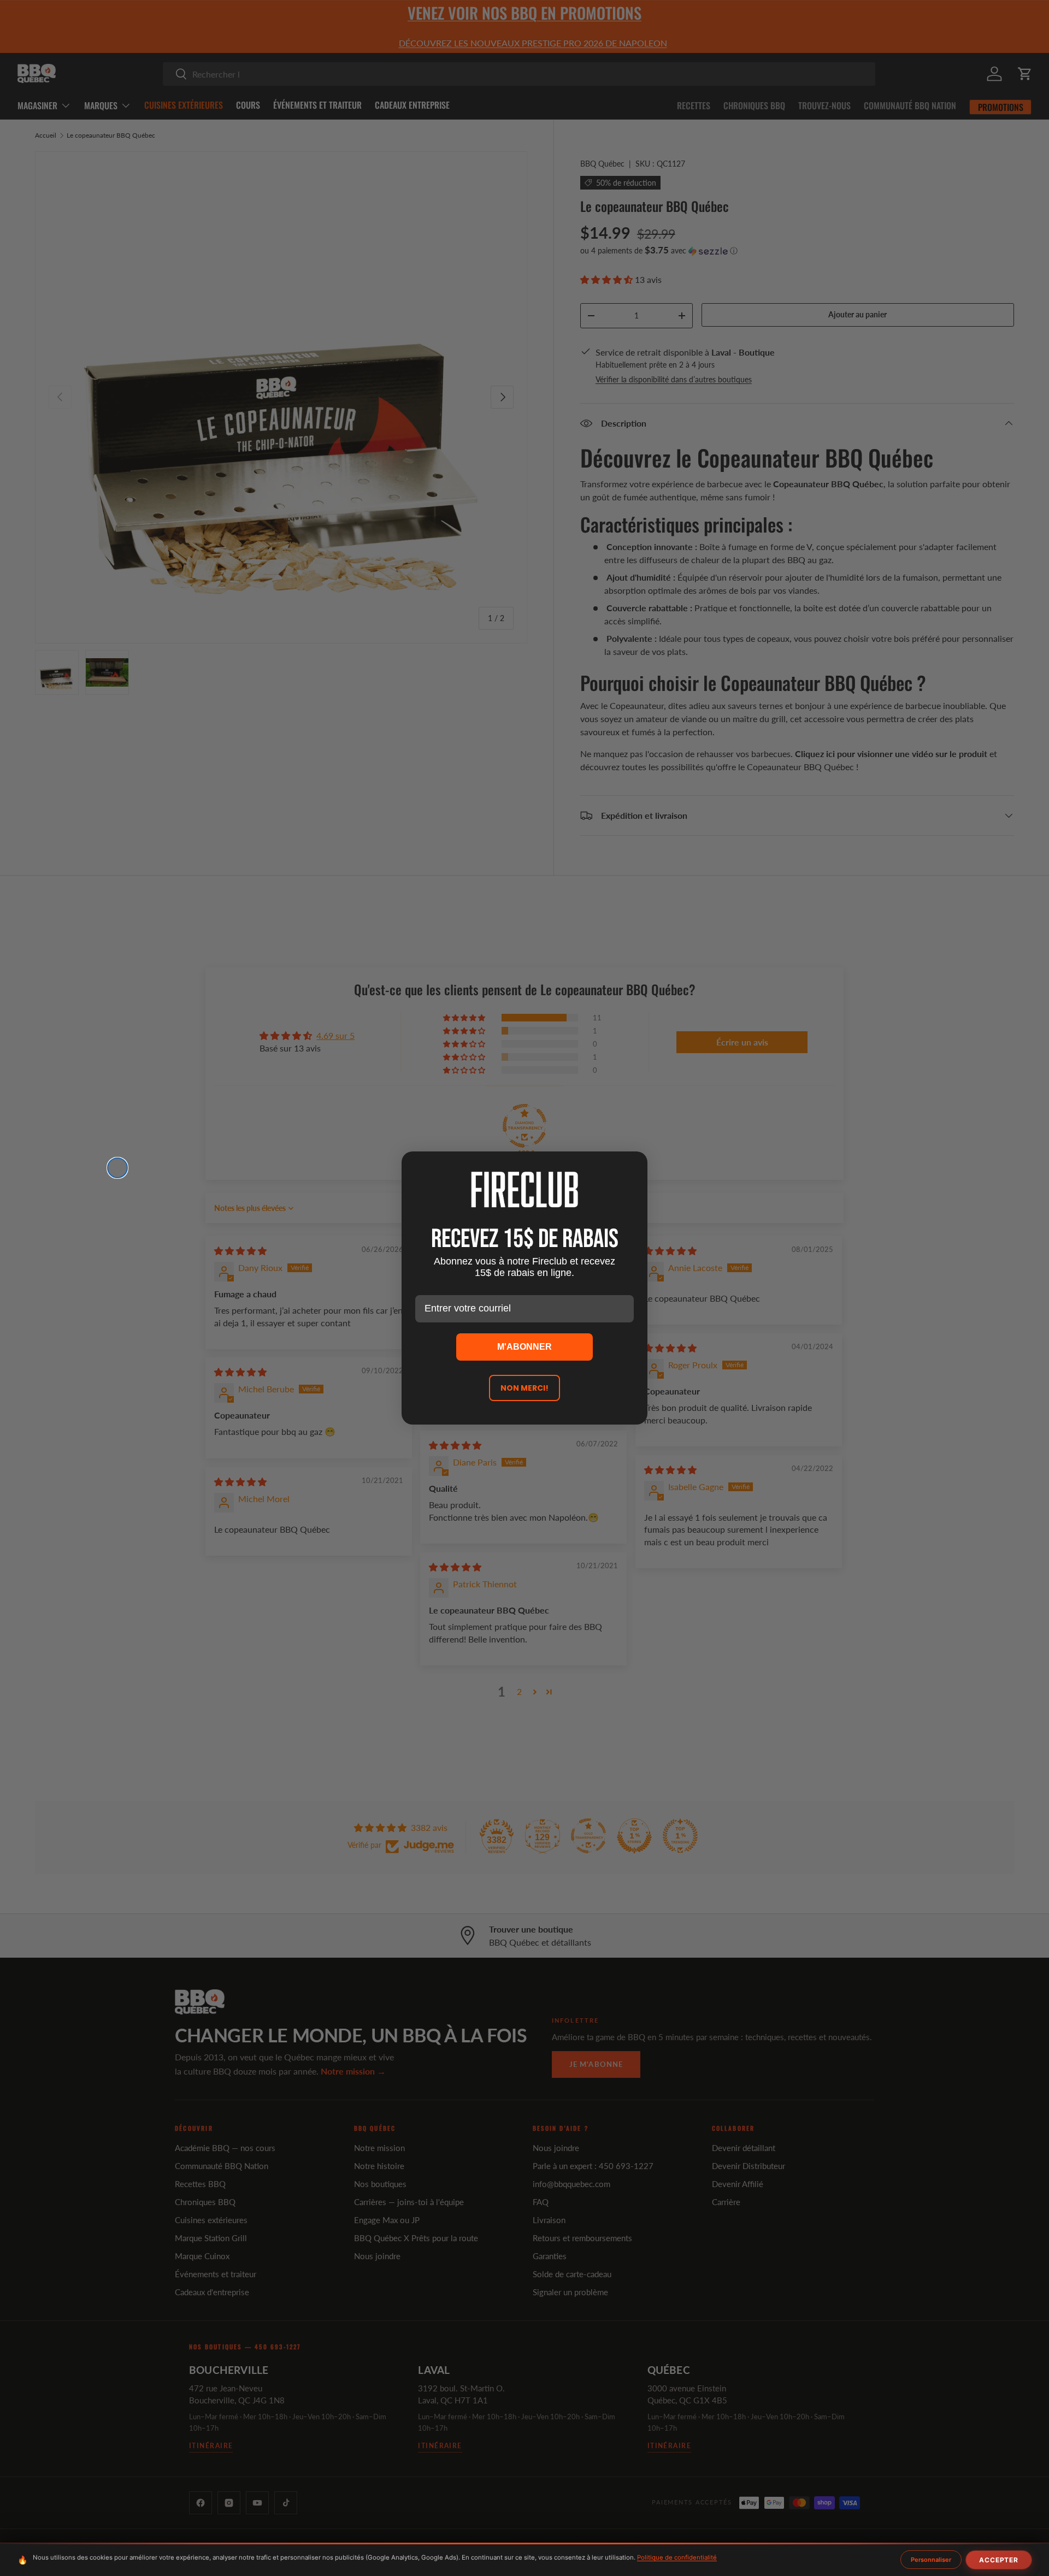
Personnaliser (931, 2560)
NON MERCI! (524, 1388)
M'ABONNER (524, 1347)
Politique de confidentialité (677, 2557)
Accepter (999, 2560)
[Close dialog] (117, 1168)
